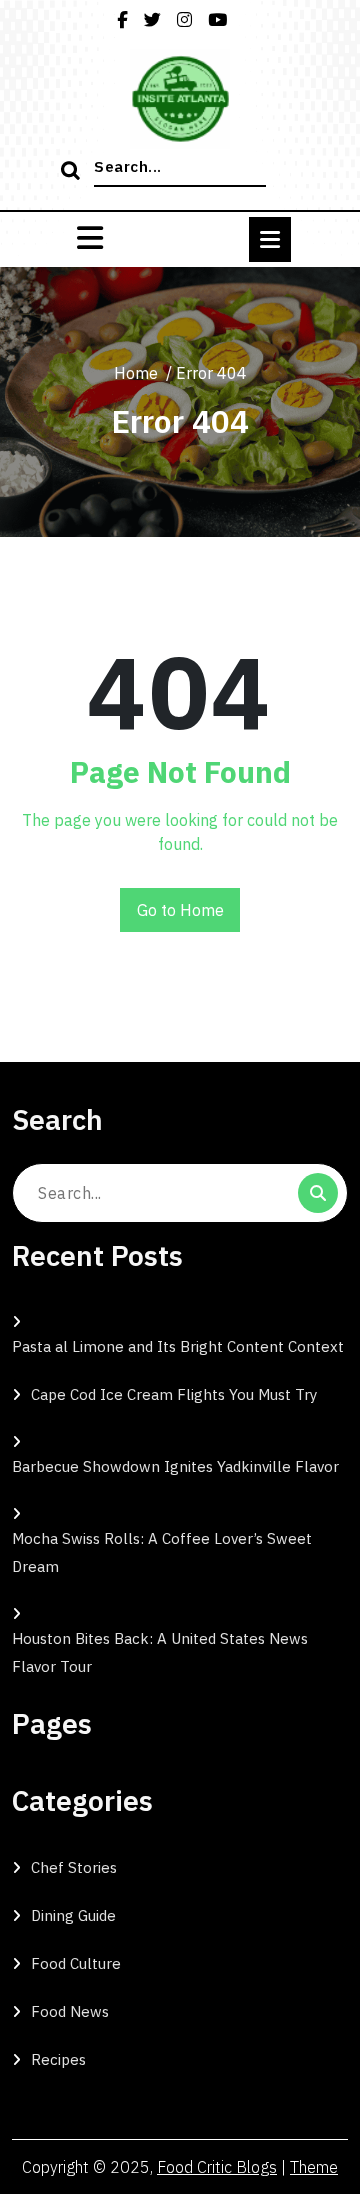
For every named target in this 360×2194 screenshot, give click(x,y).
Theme (314, 2167)
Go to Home (180, 910)
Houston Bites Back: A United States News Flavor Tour (160, 1652)
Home (136, 373)
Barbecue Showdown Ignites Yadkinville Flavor (175, 1466)
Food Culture (76, 1963)
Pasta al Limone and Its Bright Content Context (178, 1346)
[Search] (73, 172)
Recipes (58, 2059)
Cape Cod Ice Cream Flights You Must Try (174, 1394)
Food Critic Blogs (217, 2167)
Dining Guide (73, 1915)
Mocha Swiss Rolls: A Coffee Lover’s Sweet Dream (162, 1552)
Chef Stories (74, 1867)
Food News (70, 2011)
